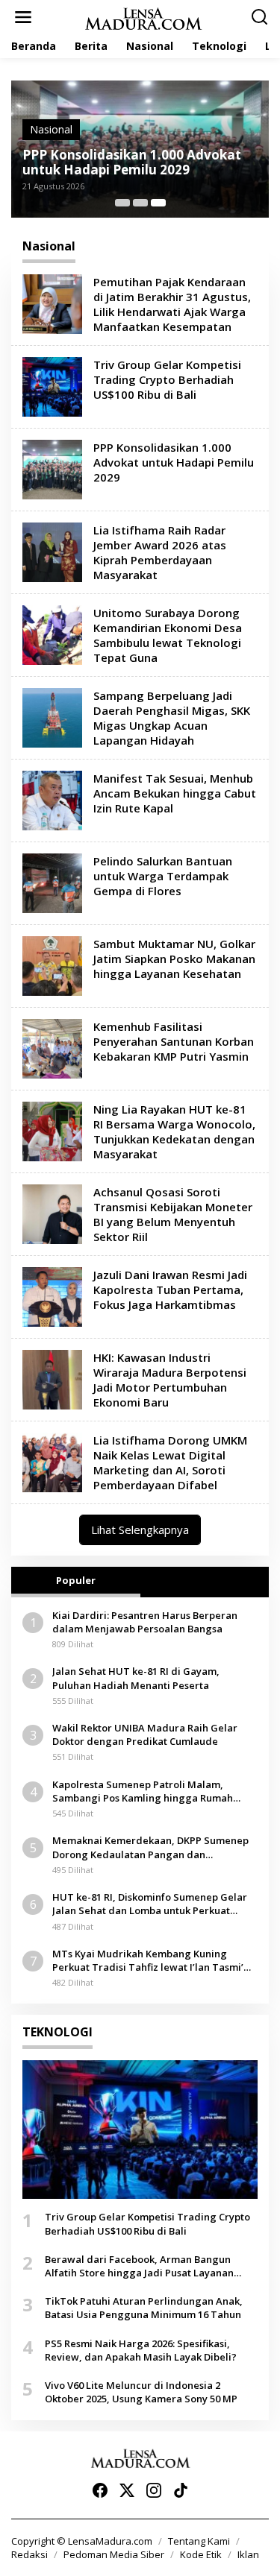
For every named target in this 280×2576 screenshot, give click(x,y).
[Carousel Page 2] (140, 203)
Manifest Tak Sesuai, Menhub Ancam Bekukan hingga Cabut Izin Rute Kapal (175, 793)
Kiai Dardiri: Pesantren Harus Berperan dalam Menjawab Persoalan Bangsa (145, 1622)
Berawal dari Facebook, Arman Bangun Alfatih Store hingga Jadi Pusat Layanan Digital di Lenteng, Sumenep (139, 2266)
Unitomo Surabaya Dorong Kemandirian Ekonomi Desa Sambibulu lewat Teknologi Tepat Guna (168, 635)
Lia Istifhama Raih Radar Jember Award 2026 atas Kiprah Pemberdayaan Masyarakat (160, 552)
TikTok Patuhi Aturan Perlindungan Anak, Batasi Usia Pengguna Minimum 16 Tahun (144, 2308)
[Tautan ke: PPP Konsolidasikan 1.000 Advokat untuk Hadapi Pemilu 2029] (52, 468)
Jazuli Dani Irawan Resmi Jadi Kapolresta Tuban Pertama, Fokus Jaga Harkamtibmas (170, 1289)
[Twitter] (127, 2490)
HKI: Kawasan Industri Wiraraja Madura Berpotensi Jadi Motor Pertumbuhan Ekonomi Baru (170, 1380)
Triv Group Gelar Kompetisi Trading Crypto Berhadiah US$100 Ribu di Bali (167, 379)
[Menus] (23, 17)
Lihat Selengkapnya (140, 1529)
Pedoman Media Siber (114, 2554)
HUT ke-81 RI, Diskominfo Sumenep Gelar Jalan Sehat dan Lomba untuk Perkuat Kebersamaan (150, 1904)
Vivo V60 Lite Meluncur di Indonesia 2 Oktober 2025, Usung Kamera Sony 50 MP (141, 2392)
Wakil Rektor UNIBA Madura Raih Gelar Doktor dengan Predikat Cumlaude (145, 1734)
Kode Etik (201, 2554)
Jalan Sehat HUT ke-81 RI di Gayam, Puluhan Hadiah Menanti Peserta (136, 1678)
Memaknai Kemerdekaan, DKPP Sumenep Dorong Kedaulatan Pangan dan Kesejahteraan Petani (150, 1847)
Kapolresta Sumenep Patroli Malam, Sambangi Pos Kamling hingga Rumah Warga (143, 1791)
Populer (76, 1580)
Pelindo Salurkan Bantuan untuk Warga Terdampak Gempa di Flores (163, 876)
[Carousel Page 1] (122, 203)
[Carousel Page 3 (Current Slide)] (158, 203)
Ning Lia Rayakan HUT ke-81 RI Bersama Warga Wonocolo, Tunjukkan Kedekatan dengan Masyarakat (174, 1131)
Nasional (51, 129)
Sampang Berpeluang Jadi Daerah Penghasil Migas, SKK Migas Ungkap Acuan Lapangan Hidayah (172, 718)
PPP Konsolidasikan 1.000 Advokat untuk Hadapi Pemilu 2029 (132, 162)
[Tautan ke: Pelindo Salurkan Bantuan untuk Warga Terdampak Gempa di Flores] (52, 882)
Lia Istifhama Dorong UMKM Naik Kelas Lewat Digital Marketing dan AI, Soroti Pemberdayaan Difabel (170, 1462)
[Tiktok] (181, 2490)
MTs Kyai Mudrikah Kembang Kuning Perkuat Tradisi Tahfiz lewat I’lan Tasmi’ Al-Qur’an (148, 1960)
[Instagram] (154, 2490)
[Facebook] (100, 2490)
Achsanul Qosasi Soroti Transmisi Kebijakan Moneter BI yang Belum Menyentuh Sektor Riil (173, 1214)
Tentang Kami (199, 2541)
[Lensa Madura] (143, 18)
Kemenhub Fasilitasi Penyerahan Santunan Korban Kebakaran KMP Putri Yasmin (174, 1041)
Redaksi (29, 2554)
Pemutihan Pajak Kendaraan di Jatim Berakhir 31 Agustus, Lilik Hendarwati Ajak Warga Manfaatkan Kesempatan (172, 304)
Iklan (248, 2554)
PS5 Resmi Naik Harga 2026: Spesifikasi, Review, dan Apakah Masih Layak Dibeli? (141, 2350)
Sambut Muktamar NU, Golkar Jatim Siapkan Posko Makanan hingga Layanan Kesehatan (174, 959)
